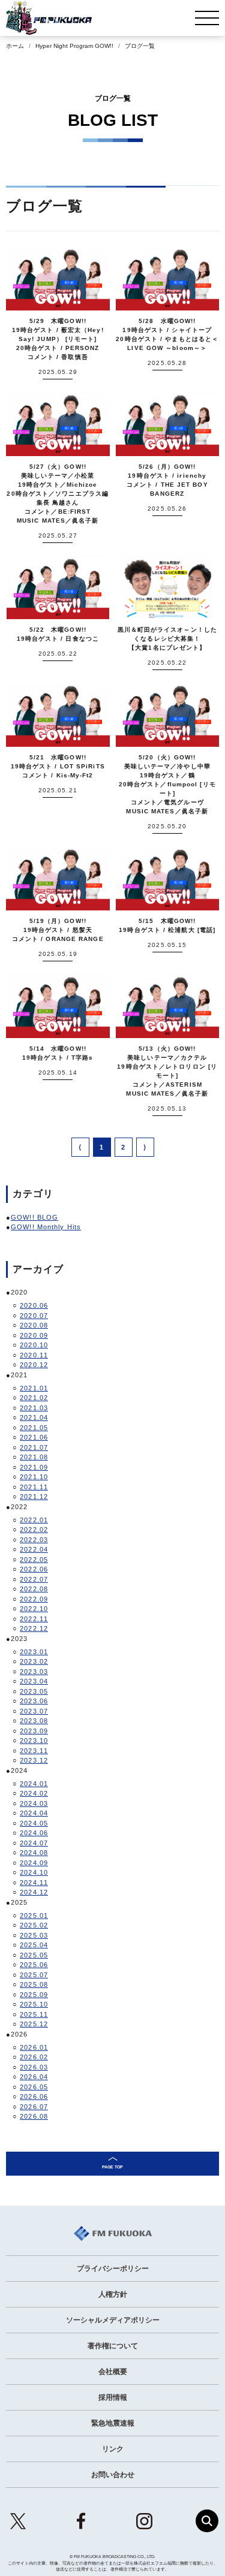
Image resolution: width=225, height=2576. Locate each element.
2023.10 (34, 1741)
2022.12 (34, 1628)
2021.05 (34, 1428)
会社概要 (113, 2372)
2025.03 (34, 1935)
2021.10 (34, 1477)
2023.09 (34, 1731)
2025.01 (34, 1916)
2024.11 (34, 1883)
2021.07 (34, 1447)
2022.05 (34, 1560)
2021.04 (34, 1417)
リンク (113, 2449)
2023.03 (34, 1672)
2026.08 (34, 2116)
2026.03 (34, 2067)
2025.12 (34, 2024)
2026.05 (34, 2087)
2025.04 (34, 1945)
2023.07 (34, 1711)
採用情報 (113, 2397)
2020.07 (34, 1316)
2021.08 (34, 1457)
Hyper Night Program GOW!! (74, 46)
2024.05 (34, 1823)
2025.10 (34, 2004)
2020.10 (34, 1345)
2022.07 (34, 1579)
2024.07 (34, 1843)
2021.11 (34, 1487)
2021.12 (34, 1497)
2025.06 (34, 1965)
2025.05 (34, 1955)
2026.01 (34, 2047)
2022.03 (34, 1540)
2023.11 (34, 1751)
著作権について (113, 2346)
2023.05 (34, 1691)
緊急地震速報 (113, 2423)
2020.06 (34, 1305)
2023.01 (34, 1652)
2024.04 (34, 1813)
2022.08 (34, 1589)
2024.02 (34, 1793)
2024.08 (34, 1853)
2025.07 (34, 1975)
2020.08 (34, 1325)
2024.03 (34, 1803)
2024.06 (34, 1833)
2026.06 (34, 2097)
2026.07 (34, 2107)
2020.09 (34, 1335)
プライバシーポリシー (113, 2269)
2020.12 (34, 1365)
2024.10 (34, 1872)
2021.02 (34, 1398)
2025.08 (34, 1984)
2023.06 (34, 1701)
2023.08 (34, 1721)
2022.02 (34, 1530)
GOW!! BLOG (34, 1217)
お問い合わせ (113, 2475)
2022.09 (34, 1599)
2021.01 (34, 1388)
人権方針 (113, 2294)
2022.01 (34, 1520)
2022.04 (34, 1549)
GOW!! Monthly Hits (46, 1227)
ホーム (15, 46)
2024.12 (34, 1892)
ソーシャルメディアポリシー (113, 2320)
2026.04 (34, 2077)
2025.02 (34, 1925)
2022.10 (34, 1609)
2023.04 (34, 1681)
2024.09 (34, 1863)
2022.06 (34, 1569)
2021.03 (34, 1408)
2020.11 (34, 1355)
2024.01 (34, 1784)
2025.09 (34, 1995)
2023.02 (34, 1661)
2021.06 (34, 1437)
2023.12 (34, 1760)
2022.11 (34, 1619)
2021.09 (34, 1467)
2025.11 (34, 2014)
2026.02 (34, 2057)
